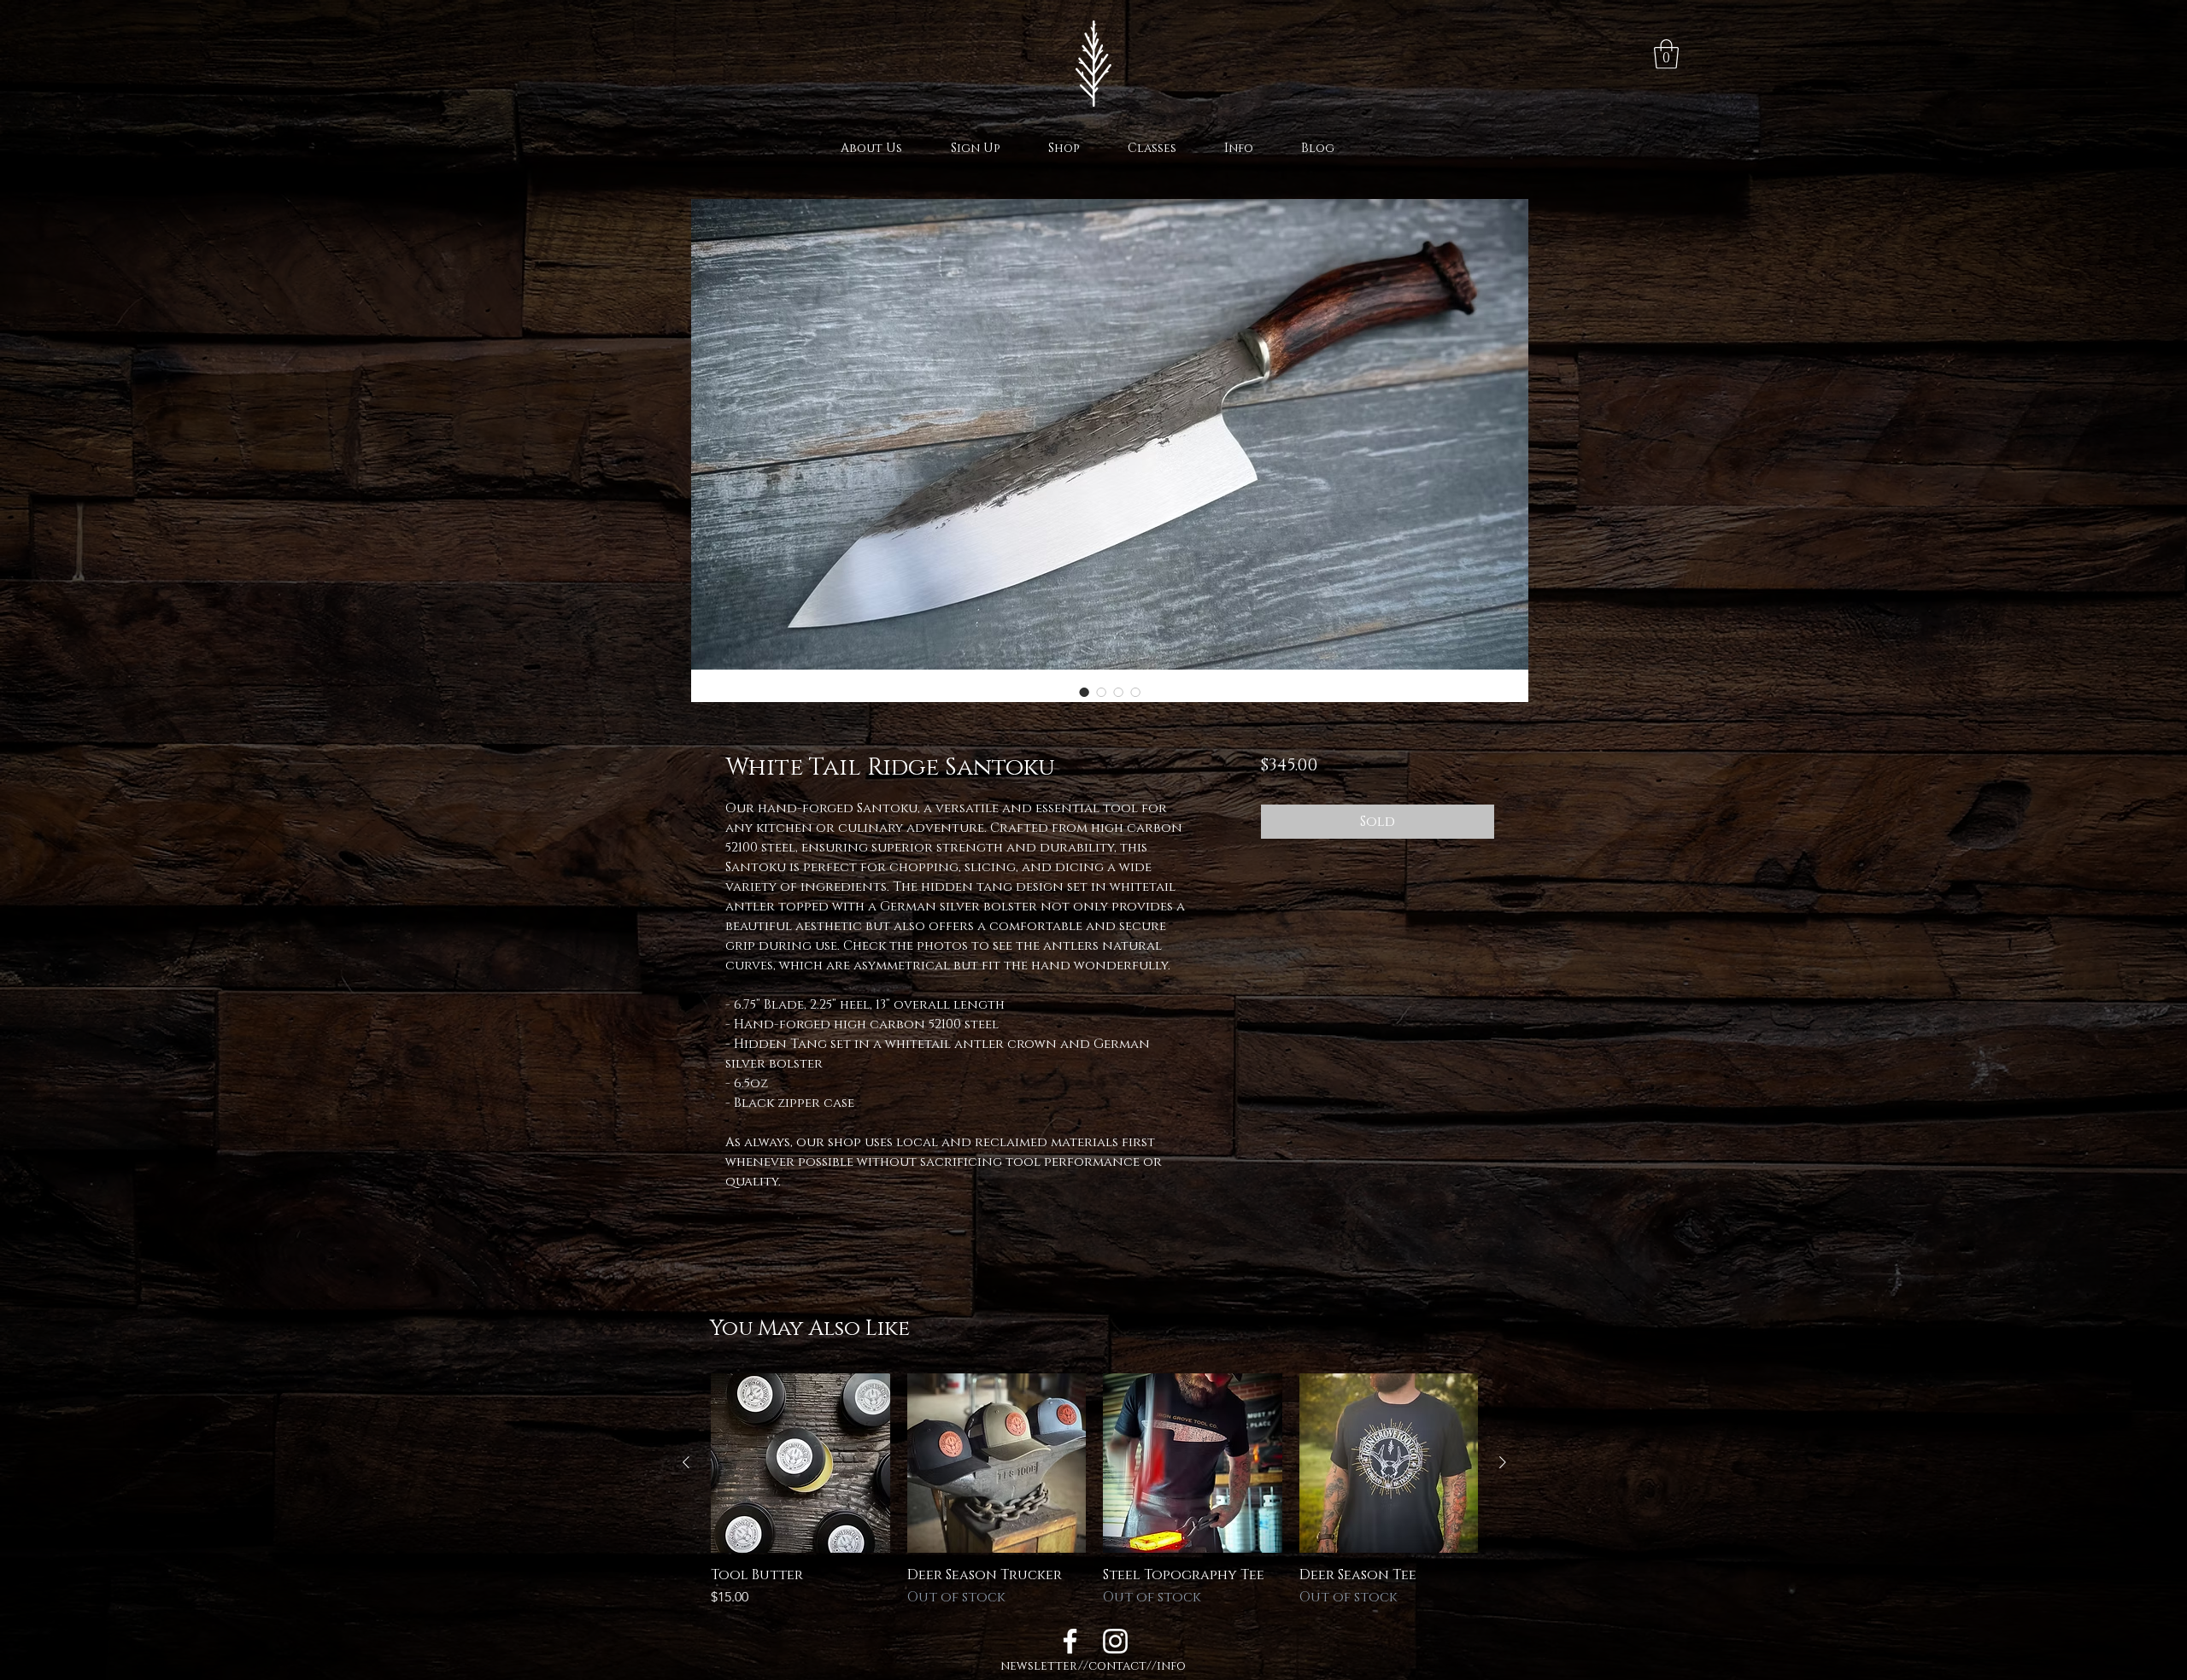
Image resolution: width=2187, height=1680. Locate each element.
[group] (1094, 1490)
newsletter (1039, 1666)
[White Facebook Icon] (1070, 1641)
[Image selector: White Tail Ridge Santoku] (1084, 692)
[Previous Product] (686, 1462)
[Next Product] (1503, 1462)
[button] (1666, 54)
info (1171, 1666)
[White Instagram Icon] (1115, 1641)
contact (1117, 1666)
